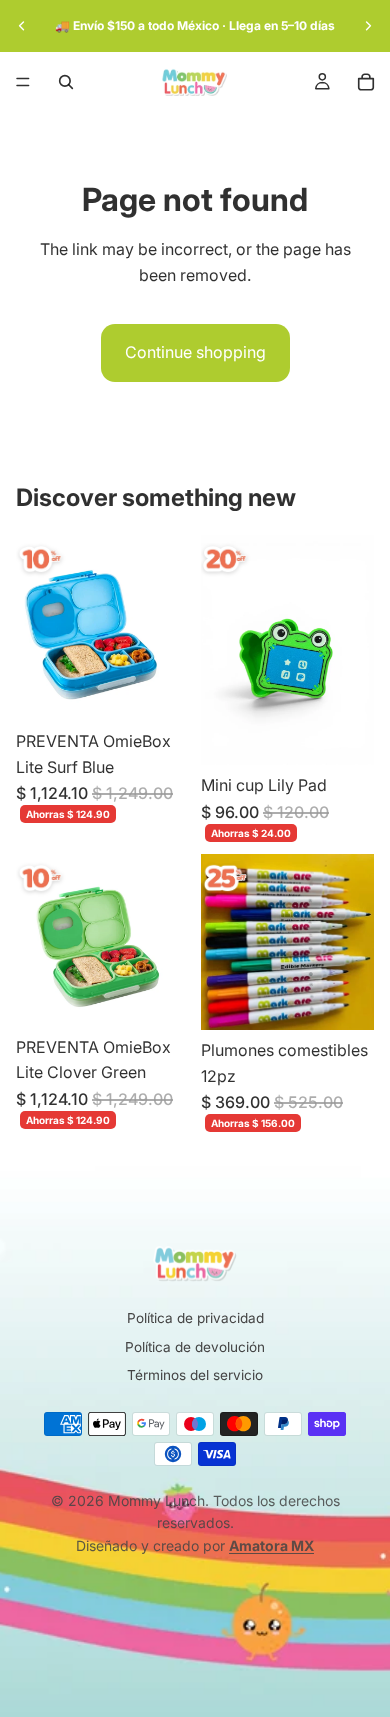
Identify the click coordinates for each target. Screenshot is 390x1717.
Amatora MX (271, 1545)
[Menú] (23, 82)
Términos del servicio (195, 1375)
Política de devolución (195, 1347)
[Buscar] (66, 82)
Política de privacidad (195, 1318)
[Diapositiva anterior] (22, 26)
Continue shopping (195, 352)
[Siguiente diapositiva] (368, 26)
